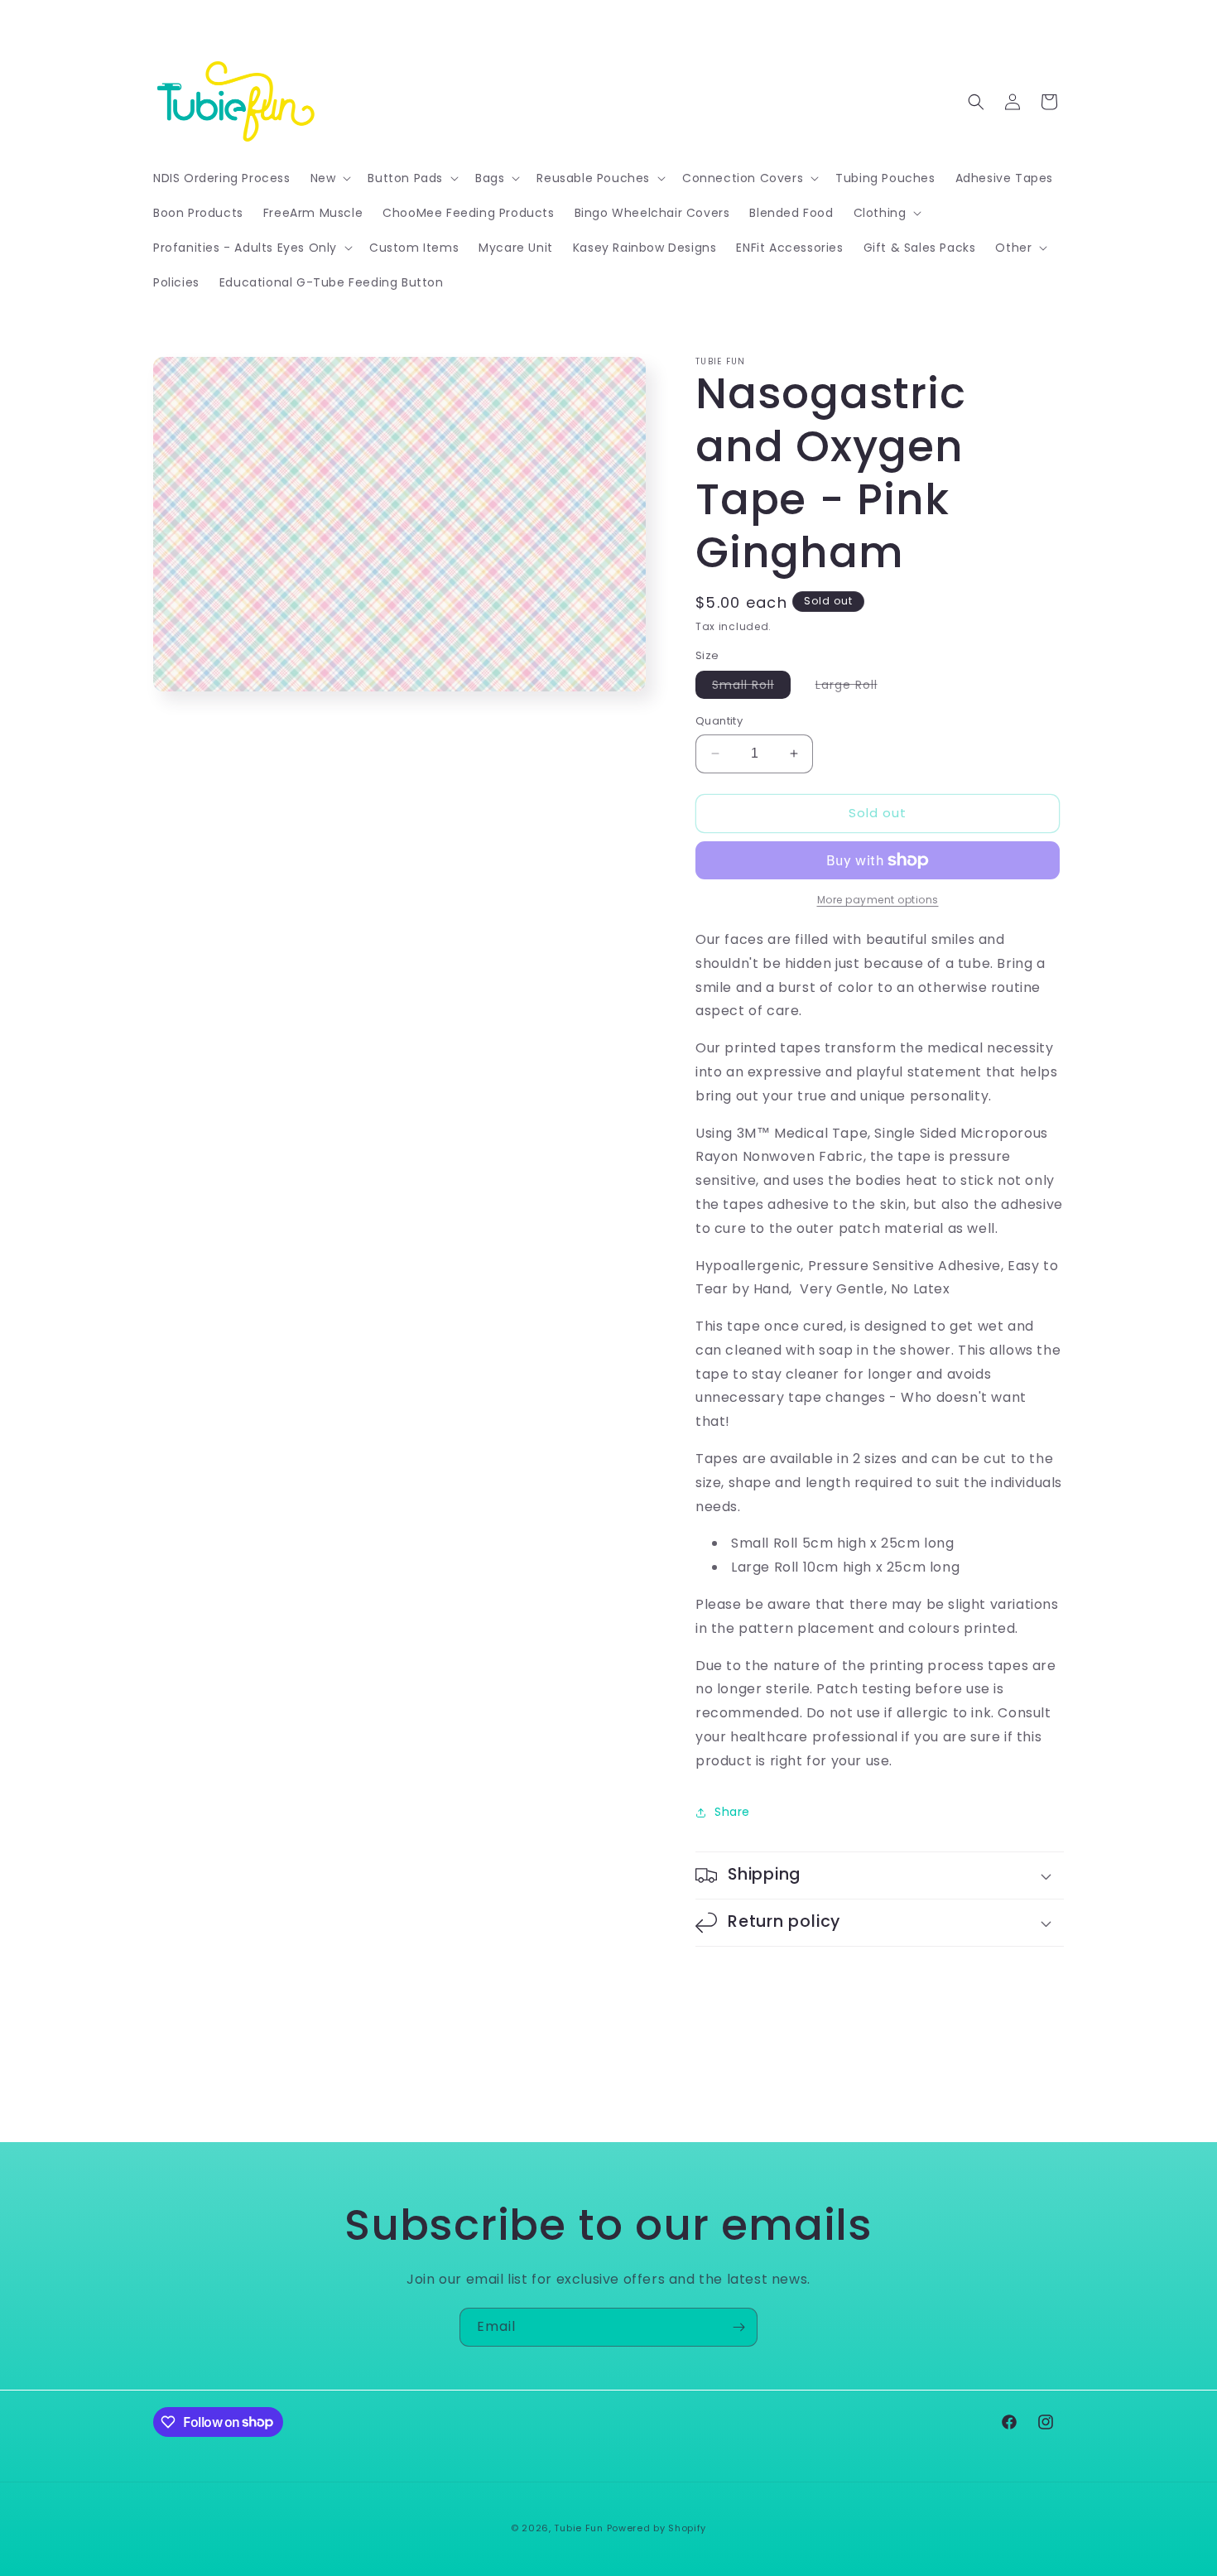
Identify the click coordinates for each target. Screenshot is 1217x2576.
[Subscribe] (738, 2327)
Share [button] (732, 1812)
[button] (330, 178)
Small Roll (751, 687)
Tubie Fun (578, 2528)
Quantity (719, 721)
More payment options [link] (878, 900)
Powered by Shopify (657, 2528)
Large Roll (855, 687)
